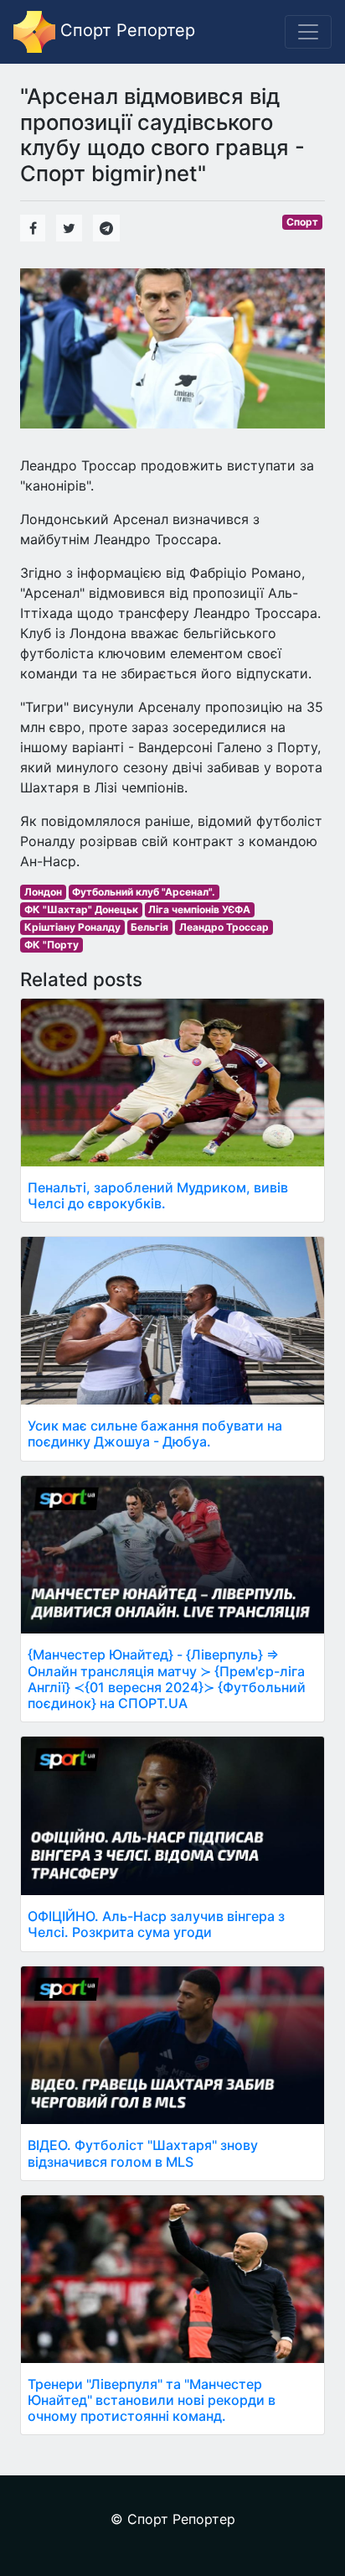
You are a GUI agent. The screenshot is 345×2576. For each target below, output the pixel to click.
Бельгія (149, 927)
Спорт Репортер (125, 30)
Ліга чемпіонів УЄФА (199, 909)
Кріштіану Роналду (72, 927)
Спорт (302, 222)
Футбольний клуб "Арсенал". (144, 892)
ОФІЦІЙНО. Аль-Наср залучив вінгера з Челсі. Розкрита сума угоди (156, 1924)
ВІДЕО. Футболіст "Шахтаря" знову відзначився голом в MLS (143, 2153)
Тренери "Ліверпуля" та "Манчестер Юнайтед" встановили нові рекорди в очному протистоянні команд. (152, 2400)
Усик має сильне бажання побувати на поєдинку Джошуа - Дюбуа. (155, 1433)
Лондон (43, 892)
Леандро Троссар (224, 927)
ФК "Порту (51, 945)
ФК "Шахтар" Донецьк (81, 909)
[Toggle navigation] (308, 32)
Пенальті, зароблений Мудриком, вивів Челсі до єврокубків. (158, 1195)
